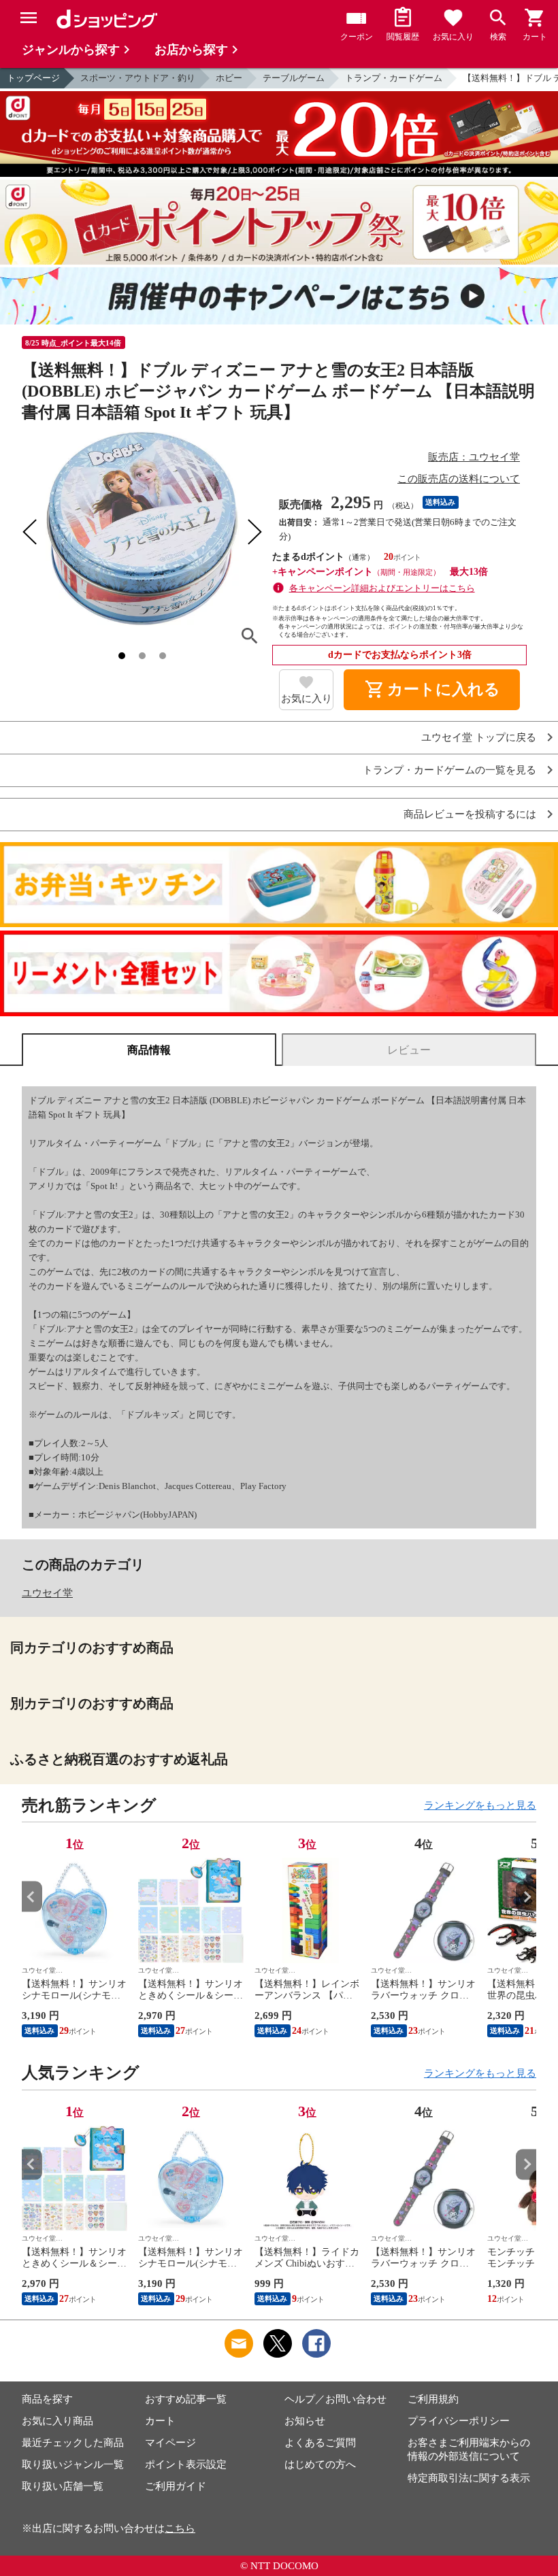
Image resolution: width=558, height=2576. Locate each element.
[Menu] (29, 18)
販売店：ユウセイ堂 (474, 457)
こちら (180, 2528)
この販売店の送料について (459, 479)
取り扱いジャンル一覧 (73, 2464)
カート (160, 2421)
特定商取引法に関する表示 (469, 2478)
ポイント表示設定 (186, 2464)
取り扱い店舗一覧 (63, 2486)
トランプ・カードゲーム (394, 78)
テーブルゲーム (294, 78)
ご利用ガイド (176, 2486)
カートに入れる (432, 690)
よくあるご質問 (320, 2443)
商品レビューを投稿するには (470, 815)
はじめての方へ (320, 2464)
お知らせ (305, 2421)
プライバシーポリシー (459, 2421)
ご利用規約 (433, 2399)
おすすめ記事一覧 (186, 2399)
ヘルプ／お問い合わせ (335, 2399)
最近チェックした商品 (73, 2443)
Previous (32, 1897)
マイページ (170, 2443)
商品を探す (47, 2399)
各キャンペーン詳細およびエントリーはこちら (382, 588)
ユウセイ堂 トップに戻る (479, 738)
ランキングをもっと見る (480, 1805)
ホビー (229, 78)
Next (526, 1897)
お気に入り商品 (58, 2421)
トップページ (33, 78)
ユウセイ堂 (47, 1593)
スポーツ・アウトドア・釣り (138, 78)
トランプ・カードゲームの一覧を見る (449, 770)
